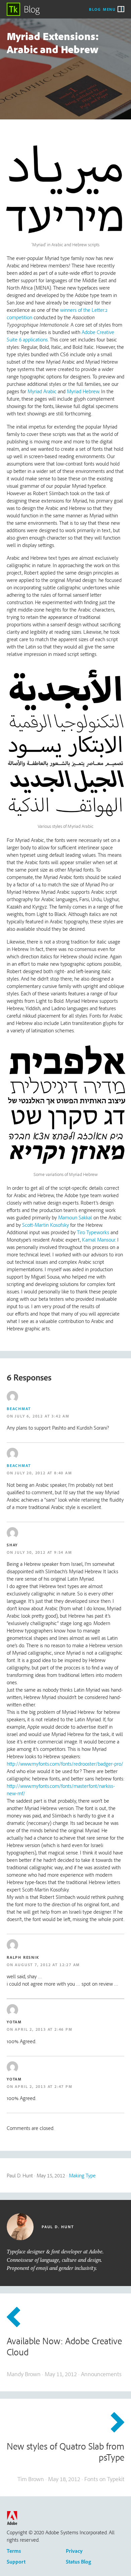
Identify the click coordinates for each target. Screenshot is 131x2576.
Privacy (74, 2551)
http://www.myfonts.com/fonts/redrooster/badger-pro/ (65, 1764)
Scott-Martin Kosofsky (46, 1225)
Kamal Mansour (99, 1240)
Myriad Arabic (42, 391)
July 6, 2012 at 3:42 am (42, 1416)
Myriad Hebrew (83, 391)
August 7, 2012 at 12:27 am (47, 1965)
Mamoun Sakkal (75, 1217)
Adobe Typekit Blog (24, 9)
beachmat (19, 1409)
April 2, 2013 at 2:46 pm (43, 2029)
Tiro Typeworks (93, 1232)
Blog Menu (102, 9)
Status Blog (78, 2562)
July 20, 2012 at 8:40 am (43, 1473)
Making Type (82, 2175)
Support (16, 2562)
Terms (14, 2551)
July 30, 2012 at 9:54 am (43, 1552)
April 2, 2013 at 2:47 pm (43, 2086)
